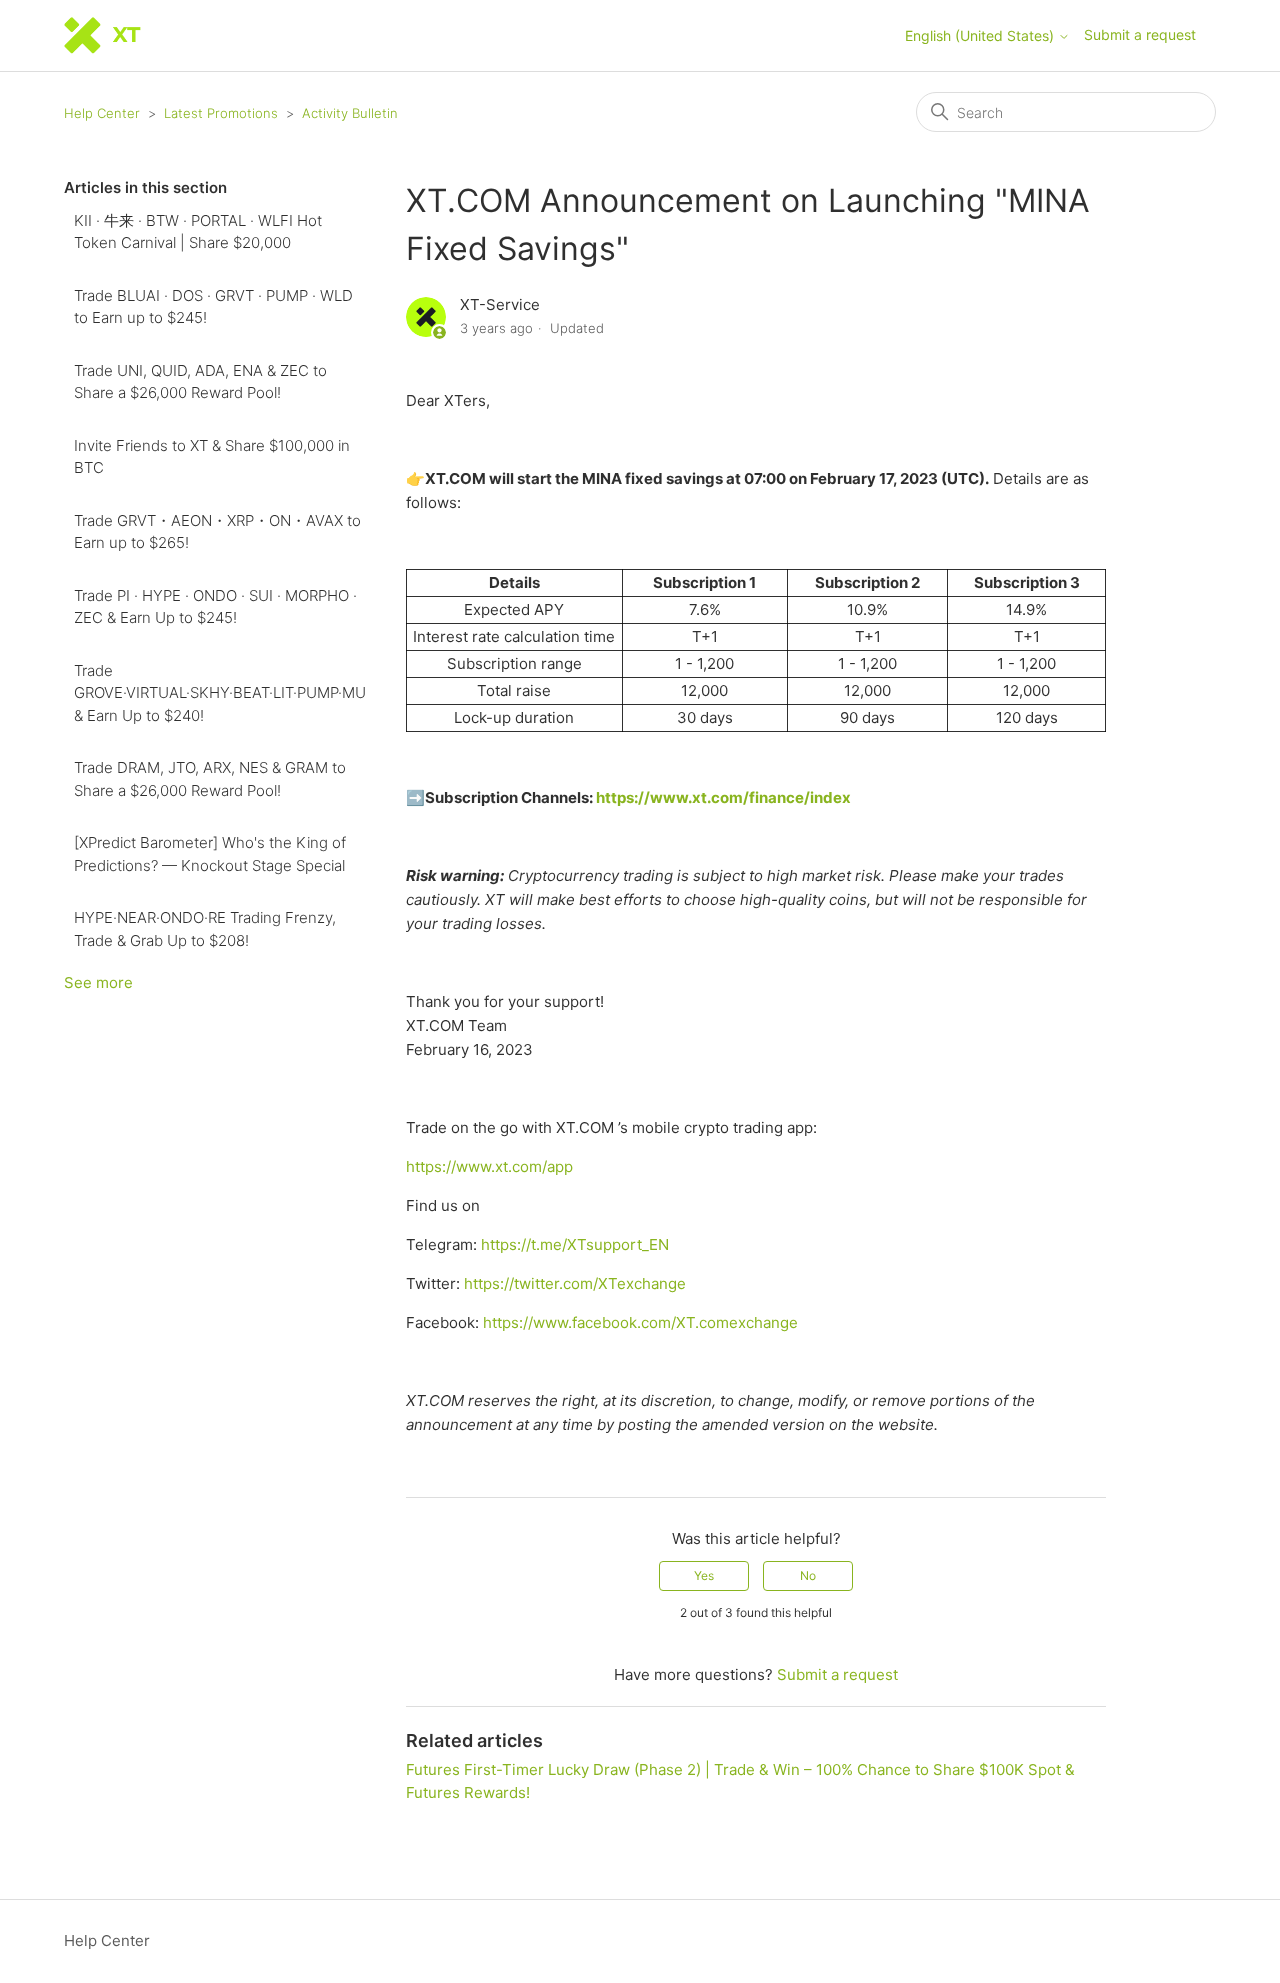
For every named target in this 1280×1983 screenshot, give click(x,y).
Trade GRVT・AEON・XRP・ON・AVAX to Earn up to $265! (217, 532)
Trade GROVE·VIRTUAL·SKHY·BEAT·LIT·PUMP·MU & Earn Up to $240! (220, 693)
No (808, 1575)
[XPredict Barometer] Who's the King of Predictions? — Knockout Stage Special (210, 854)
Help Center (102, 113)
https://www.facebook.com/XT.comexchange (640, 1322)
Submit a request (1140, 34)
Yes (704, 1575)
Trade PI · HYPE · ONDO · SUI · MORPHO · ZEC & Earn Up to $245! (215, 607)
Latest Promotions (221, 113)
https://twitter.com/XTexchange (575, 1283)
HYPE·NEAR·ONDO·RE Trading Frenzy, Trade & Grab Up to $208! (205, 929)
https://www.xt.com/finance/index (723, 797)
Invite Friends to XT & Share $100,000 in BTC (212, 457)
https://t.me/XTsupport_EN (575, 1244)
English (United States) (981, 36)
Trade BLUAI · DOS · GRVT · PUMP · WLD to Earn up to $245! (213, 307)
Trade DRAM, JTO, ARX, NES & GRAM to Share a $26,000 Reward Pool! (210, 779)
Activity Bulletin (350, 113)
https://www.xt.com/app (489, 1166)
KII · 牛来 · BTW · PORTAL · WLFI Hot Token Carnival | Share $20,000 (198, 232)
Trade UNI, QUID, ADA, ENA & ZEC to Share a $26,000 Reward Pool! (200, 382)
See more (98, 982)
